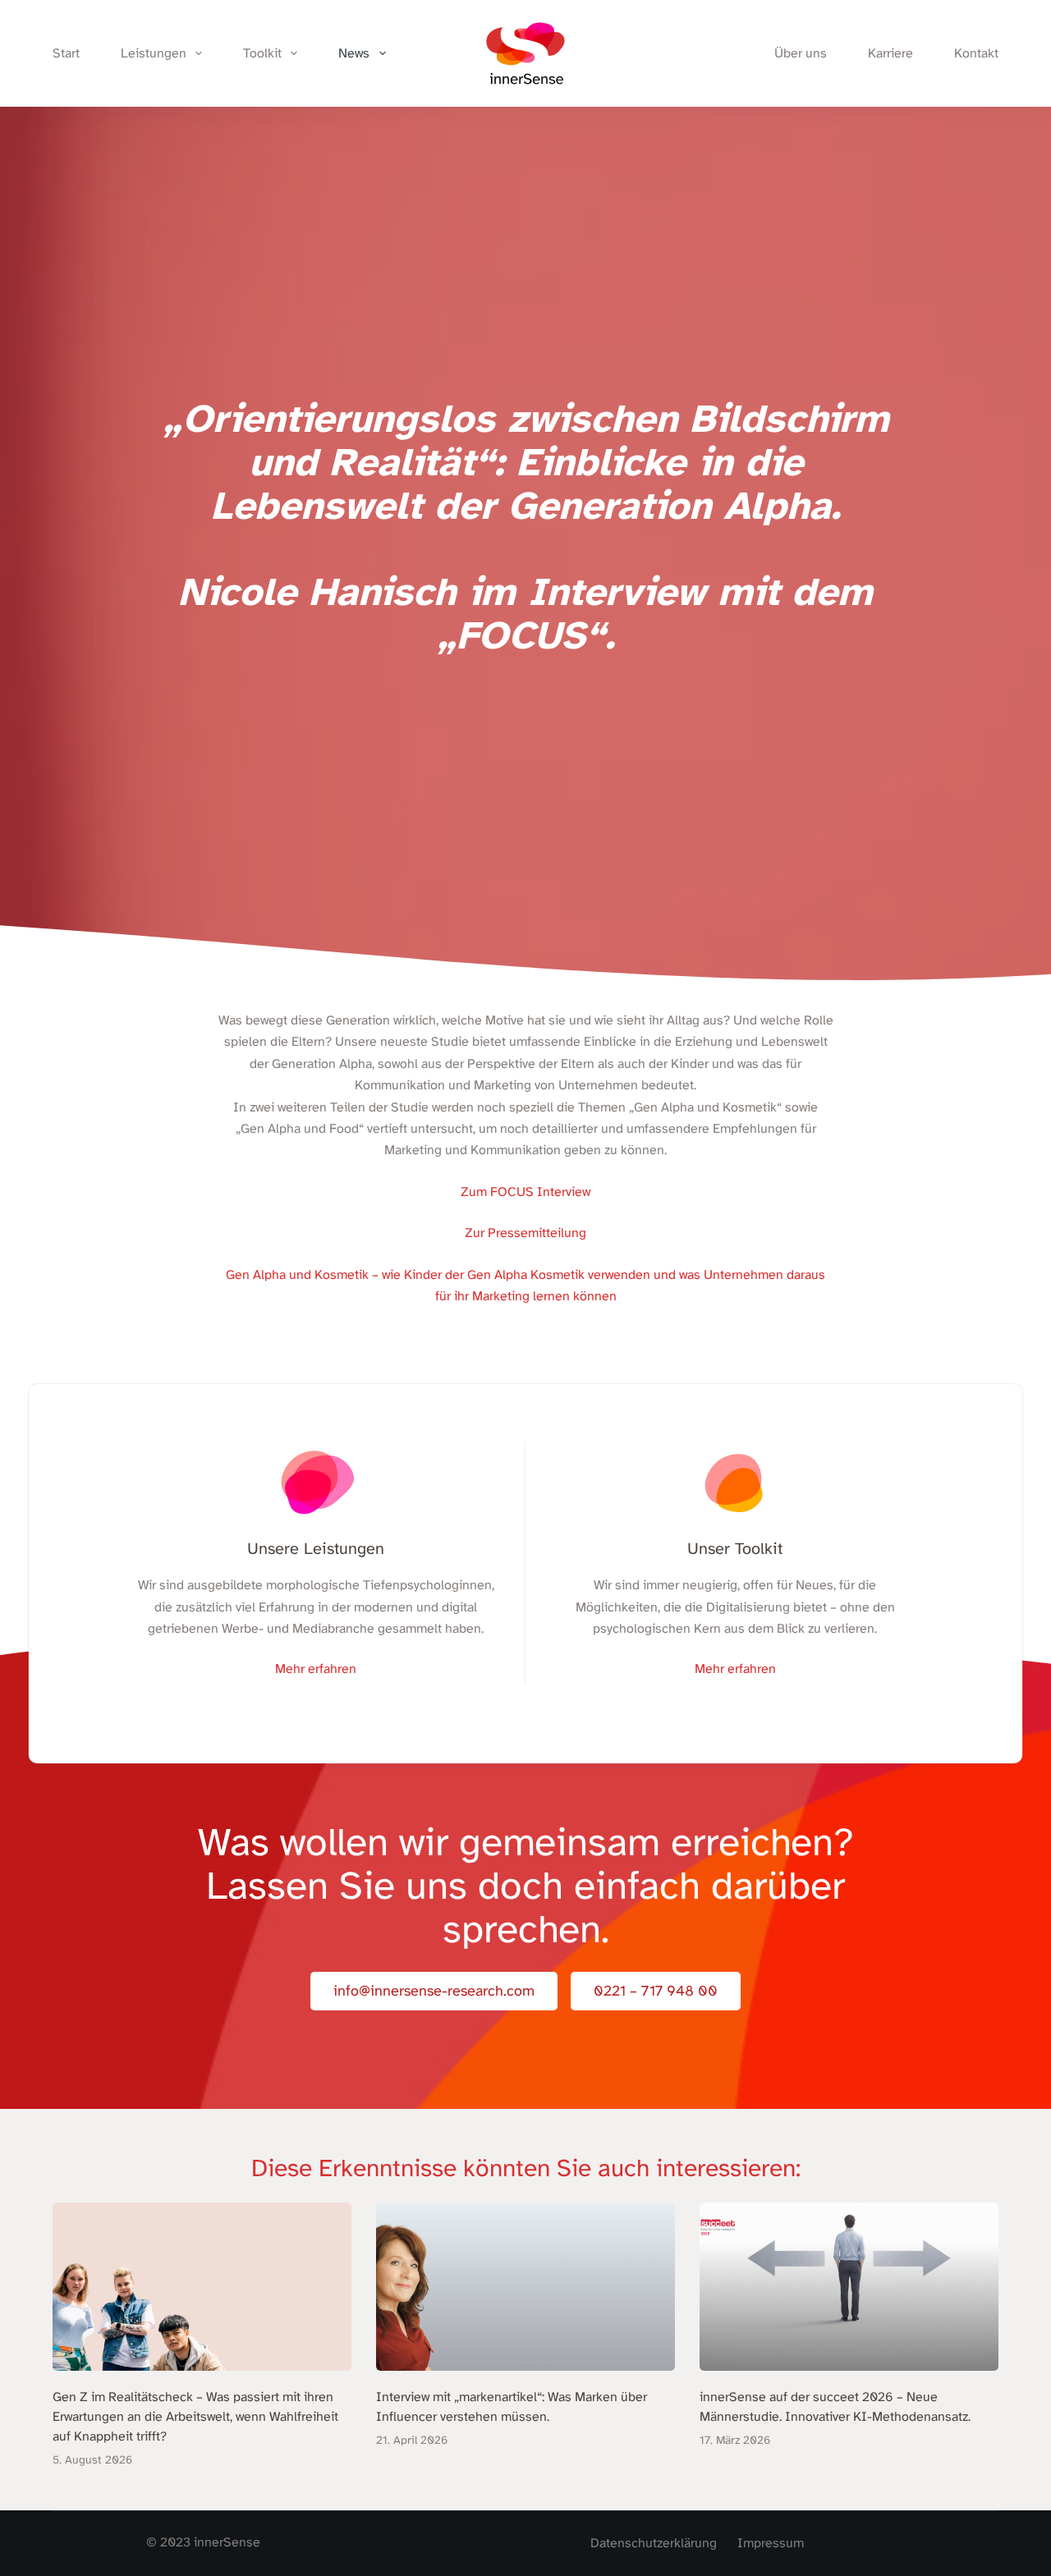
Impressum (771, 2543)
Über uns (801, 53)
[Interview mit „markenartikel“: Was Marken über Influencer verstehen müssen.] (525, 2287)
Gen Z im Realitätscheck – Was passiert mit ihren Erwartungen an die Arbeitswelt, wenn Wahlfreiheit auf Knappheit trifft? (195, 2417)
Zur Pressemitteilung (525, 1233)
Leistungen (154, 53)
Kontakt (976, 53)
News (354, 53)
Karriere (890, 53)
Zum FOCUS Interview (525, 1192)
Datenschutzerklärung (654, 2543)
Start (66, 53)
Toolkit (262, 53)
